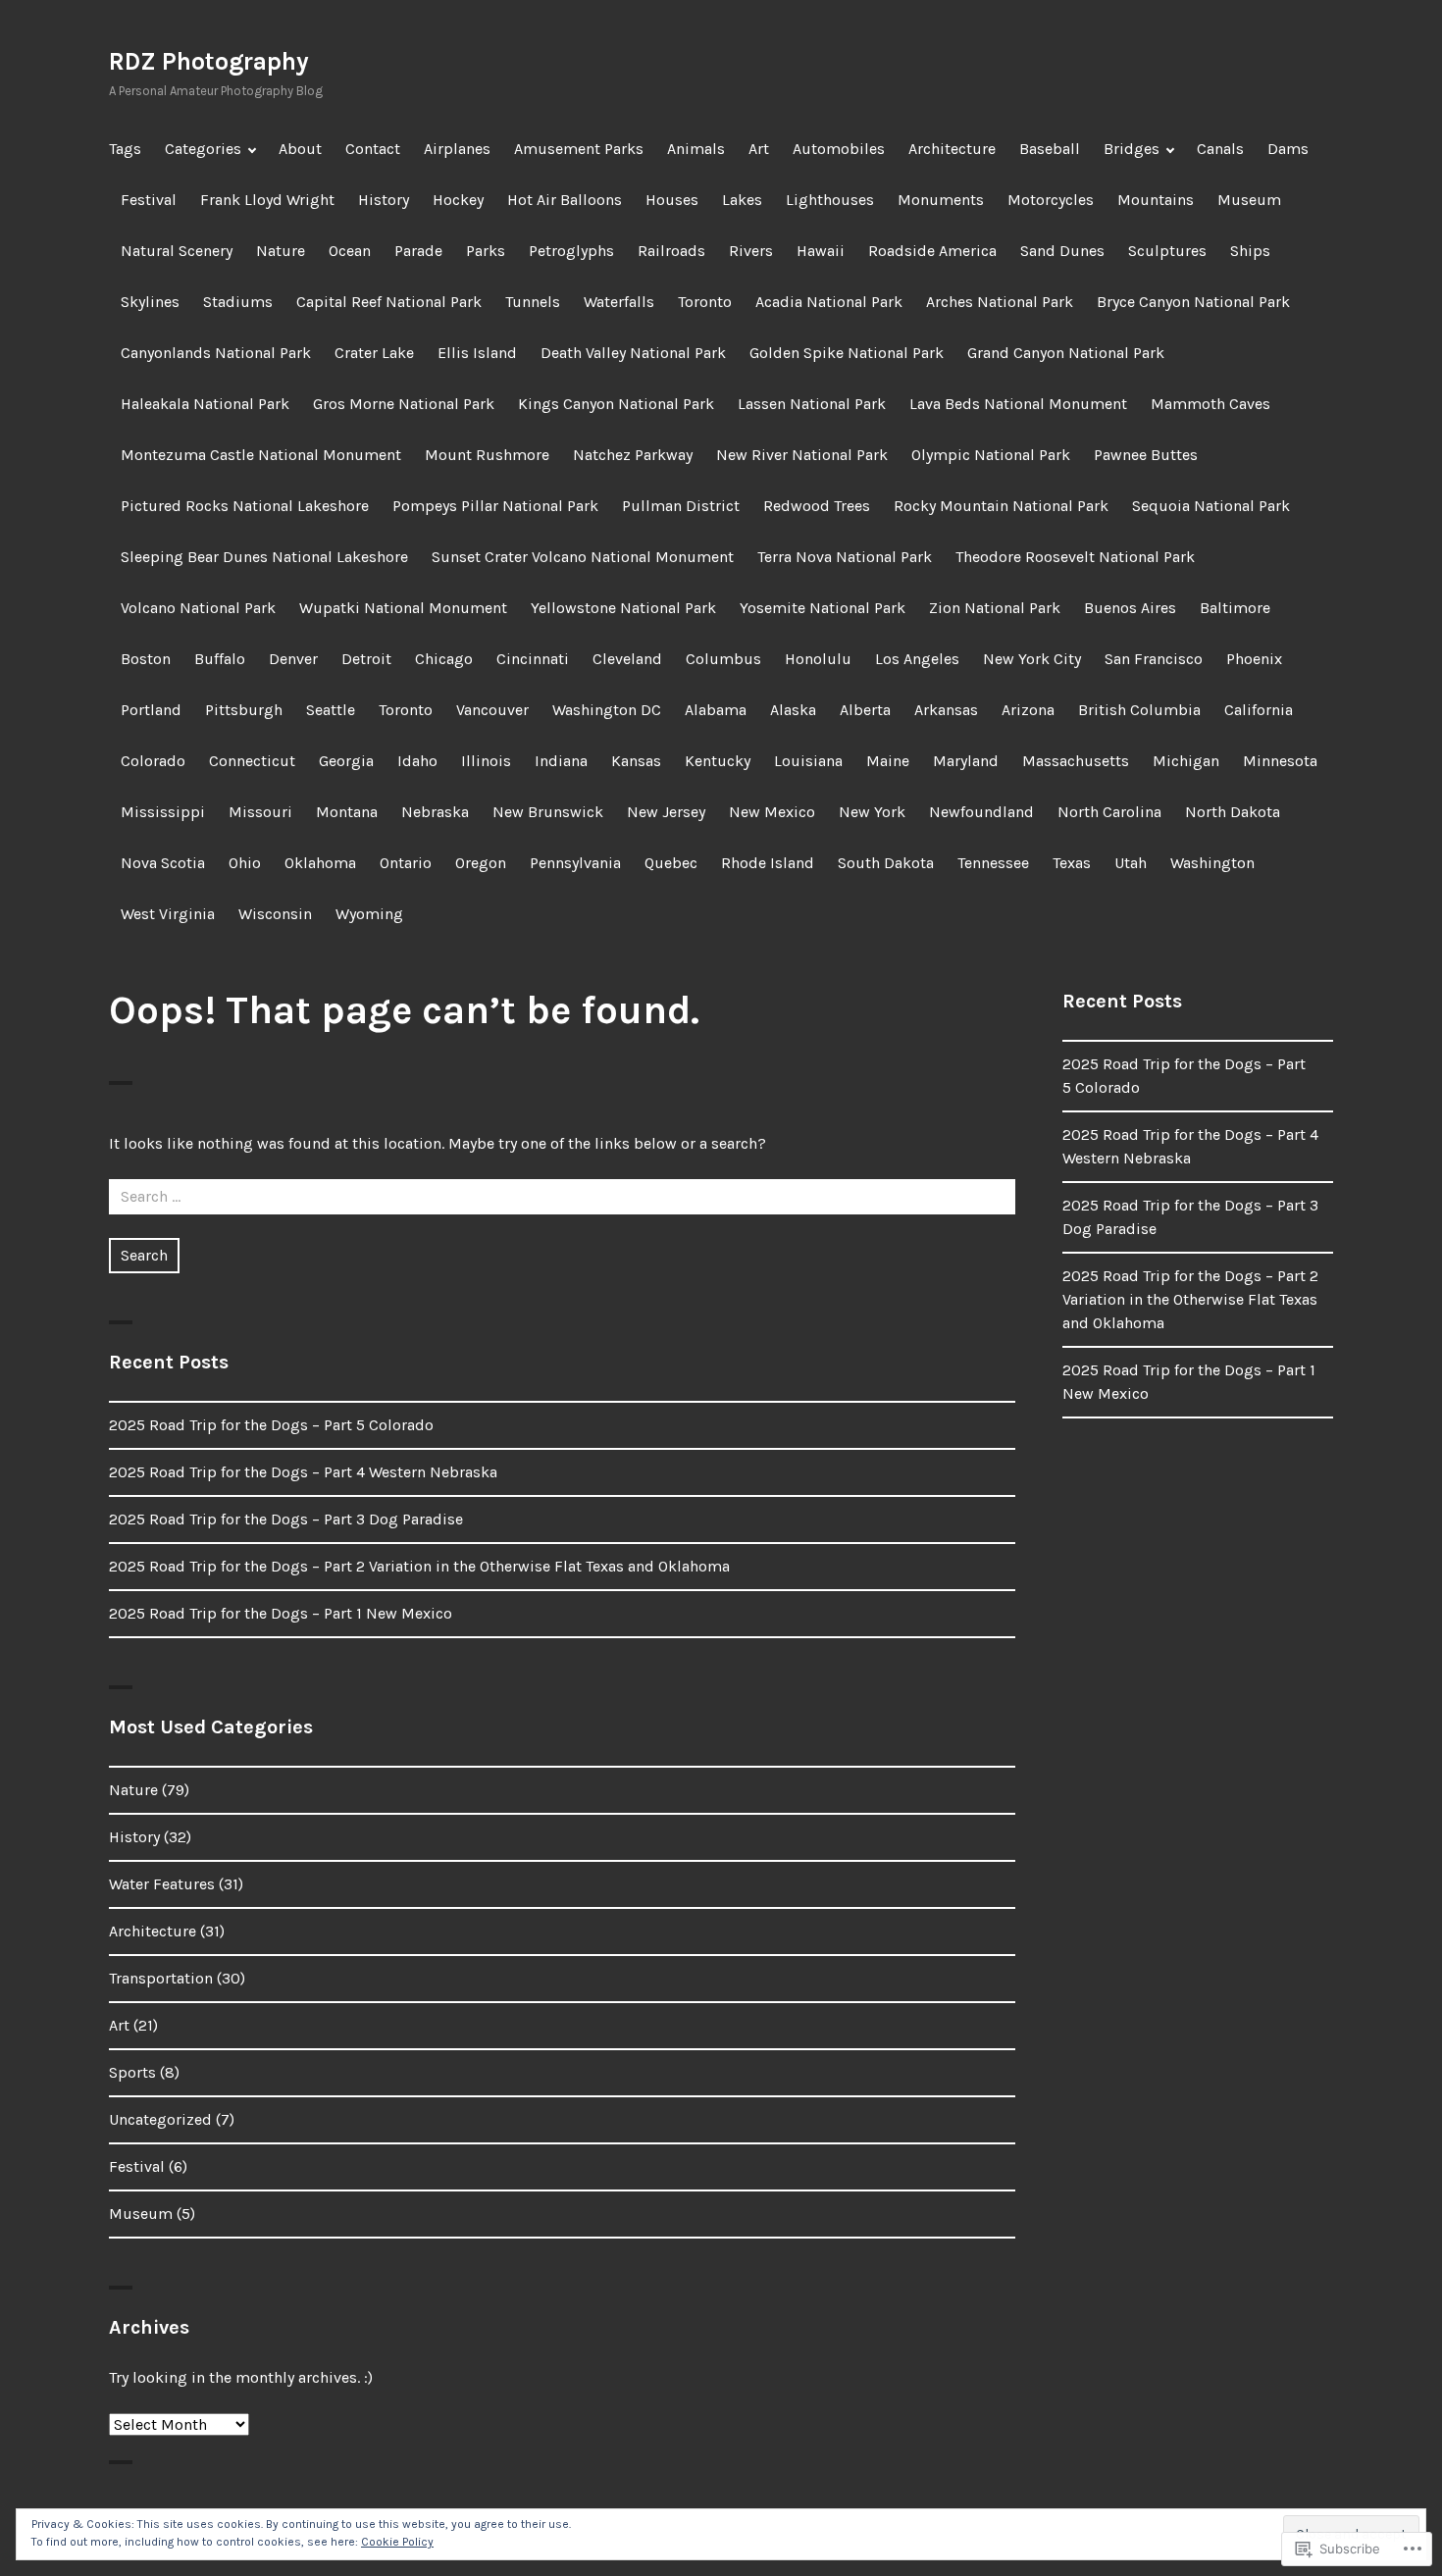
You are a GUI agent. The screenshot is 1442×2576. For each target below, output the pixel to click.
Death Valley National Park (633, 353)
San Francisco (1154, 659)
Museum (1249, 200)
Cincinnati (533, 659)
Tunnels (533, 302)
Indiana (561, 761)
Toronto (705, 302)
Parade (418, 251)
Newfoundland (981, 812)
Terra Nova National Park (845, 557)
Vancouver (492, 710)
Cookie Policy (397, 2542)
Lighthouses (830, 200)
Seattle (331, 710)
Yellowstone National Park (623, 608)
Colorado (153, 761)
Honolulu (818, 659)
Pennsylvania (575, 863)
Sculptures (1167, 251)
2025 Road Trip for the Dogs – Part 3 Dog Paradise (286, 1519)
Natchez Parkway (633, 455)
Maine (888, 761)
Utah (1131, 863)
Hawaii (821, 251)
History (384, 200)
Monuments (941, 200)
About (300, 149)
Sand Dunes (1062, 251)
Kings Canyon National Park (616, 404)
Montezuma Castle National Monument (261, 455)
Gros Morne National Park (404, 404)
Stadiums (238, 302)
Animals (696, 149)
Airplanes (457, 149)
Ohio (245, 863)
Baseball (1050, 149)
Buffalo (220, 659)
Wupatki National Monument (403, 608)
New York (872, 812)
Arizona (1028, 710)
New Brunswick (548, 812)
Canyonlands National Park (216, 353)
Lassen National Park (812, 404)
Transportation (161, 1978)
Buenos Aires (1130, 608)
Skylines (150, 302)
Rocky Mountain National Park (1001, 506)
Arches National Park (1000, 302)
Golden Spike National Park (847, 353)
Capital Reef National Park (389, 302)
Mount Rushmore (487, 455)
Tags (125, 149)
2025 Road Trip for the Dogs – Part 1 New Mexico (281, 1613)
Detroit (366, 659)
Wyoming (369, 914)
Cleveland (627, 659)
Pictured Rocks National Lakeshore (245, 506)
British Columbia (1139, 710)
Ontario (406, 863)
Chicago (444, 659)
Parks (486, 251)
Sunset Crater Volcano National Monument (583, 557)
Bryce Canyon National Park (1193, 302)
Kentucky (718, 761)
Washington (1212, 863)
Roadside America (932, 251)
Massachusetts (1076, 761)
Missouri (260, 812)
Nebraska (435, 812)
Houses (672, 200)
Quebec (671, 863)
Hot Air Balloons (565, 200)
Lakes (742, 200)
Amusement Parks (579, 149)
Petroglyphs (571, 251)
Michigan (1186, 761)
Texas (1072, 863)
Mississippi (163, 812)
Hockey (458, 200)
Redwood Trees (817, 506)
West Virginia (168, 914)
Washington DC (607, 710)
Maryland (966, 761)
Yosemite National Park (823, 608)
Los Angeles (917, 659)
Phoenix (1254, 659)
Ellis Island (477, 353)
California (1259, 710)
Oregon (481, 863)
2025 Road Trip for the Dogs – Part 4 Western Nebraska (303, 1472)
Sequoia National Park (1211, 506)
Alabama (716, 710)
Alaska (793, 710)
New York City (1032, 659)
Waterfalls (619, 302)
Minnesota (1280, 761)
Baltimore (1235, 608)
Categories (203, 149)
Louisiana (808, 761)
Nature (281, 251)
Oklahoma (320, 863)
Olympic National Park (991, 455)
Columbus (723, 659)
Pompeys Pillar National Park (495, 506)
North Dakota (1233, 812)
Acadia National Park (829, 302)
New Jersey (666, 812)
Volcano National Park (198, 608)
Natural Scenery (177, 251)
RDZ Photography (209, 61)
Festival (149, 200)
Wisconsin (275, 914)
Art (759, 149)
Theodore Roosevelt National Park (1075, 557)
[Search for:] (562, 1196)
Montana (347, 812)
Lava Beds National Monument (1018, 404)
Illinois (486, 761)
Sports (132, 2072)
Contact (373, 149)
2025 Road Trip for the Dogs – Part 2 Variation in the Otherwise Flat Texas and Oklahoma (419, 1566)
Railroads (671, 251)
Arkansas (946, 710)
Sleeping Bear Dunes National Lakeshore (264, 557)
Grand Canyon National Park (1066, 353)
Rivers (751, 251)
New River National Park (802, 455)
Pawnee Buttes (1146, 455)
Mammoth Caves (1210, 404)
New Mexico (772, 812)
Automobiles (839, 149)
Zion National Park (995, 608)
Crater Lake (374, 353)
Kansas (636, 761)
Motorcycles (1051, 200)
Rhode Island (768, 863)
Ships (1250, 251)
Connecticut (252, 761)
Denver (293, 659)
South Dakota (886, 863)
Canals (1220, 149)
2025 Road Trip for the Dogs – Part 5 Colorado (271, 1425)
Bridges (1132, 149)
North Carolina (1109, 812)
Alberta (865, 710)
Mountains (1156, 200)
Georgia (346, 761)
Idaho (417, 761)
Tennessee (993, 863)
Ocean (350, 251)
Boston (146, 659)
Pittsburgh (244, 710)
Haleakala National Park (205, 404)
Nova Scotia (163, 863)
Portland (151, 710)
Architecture (952, 149)
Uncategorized (160, 2119)
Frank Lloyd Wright (267, 200)
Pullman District (681, 506)
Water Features (162, 1884)
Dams (1288, 149)
